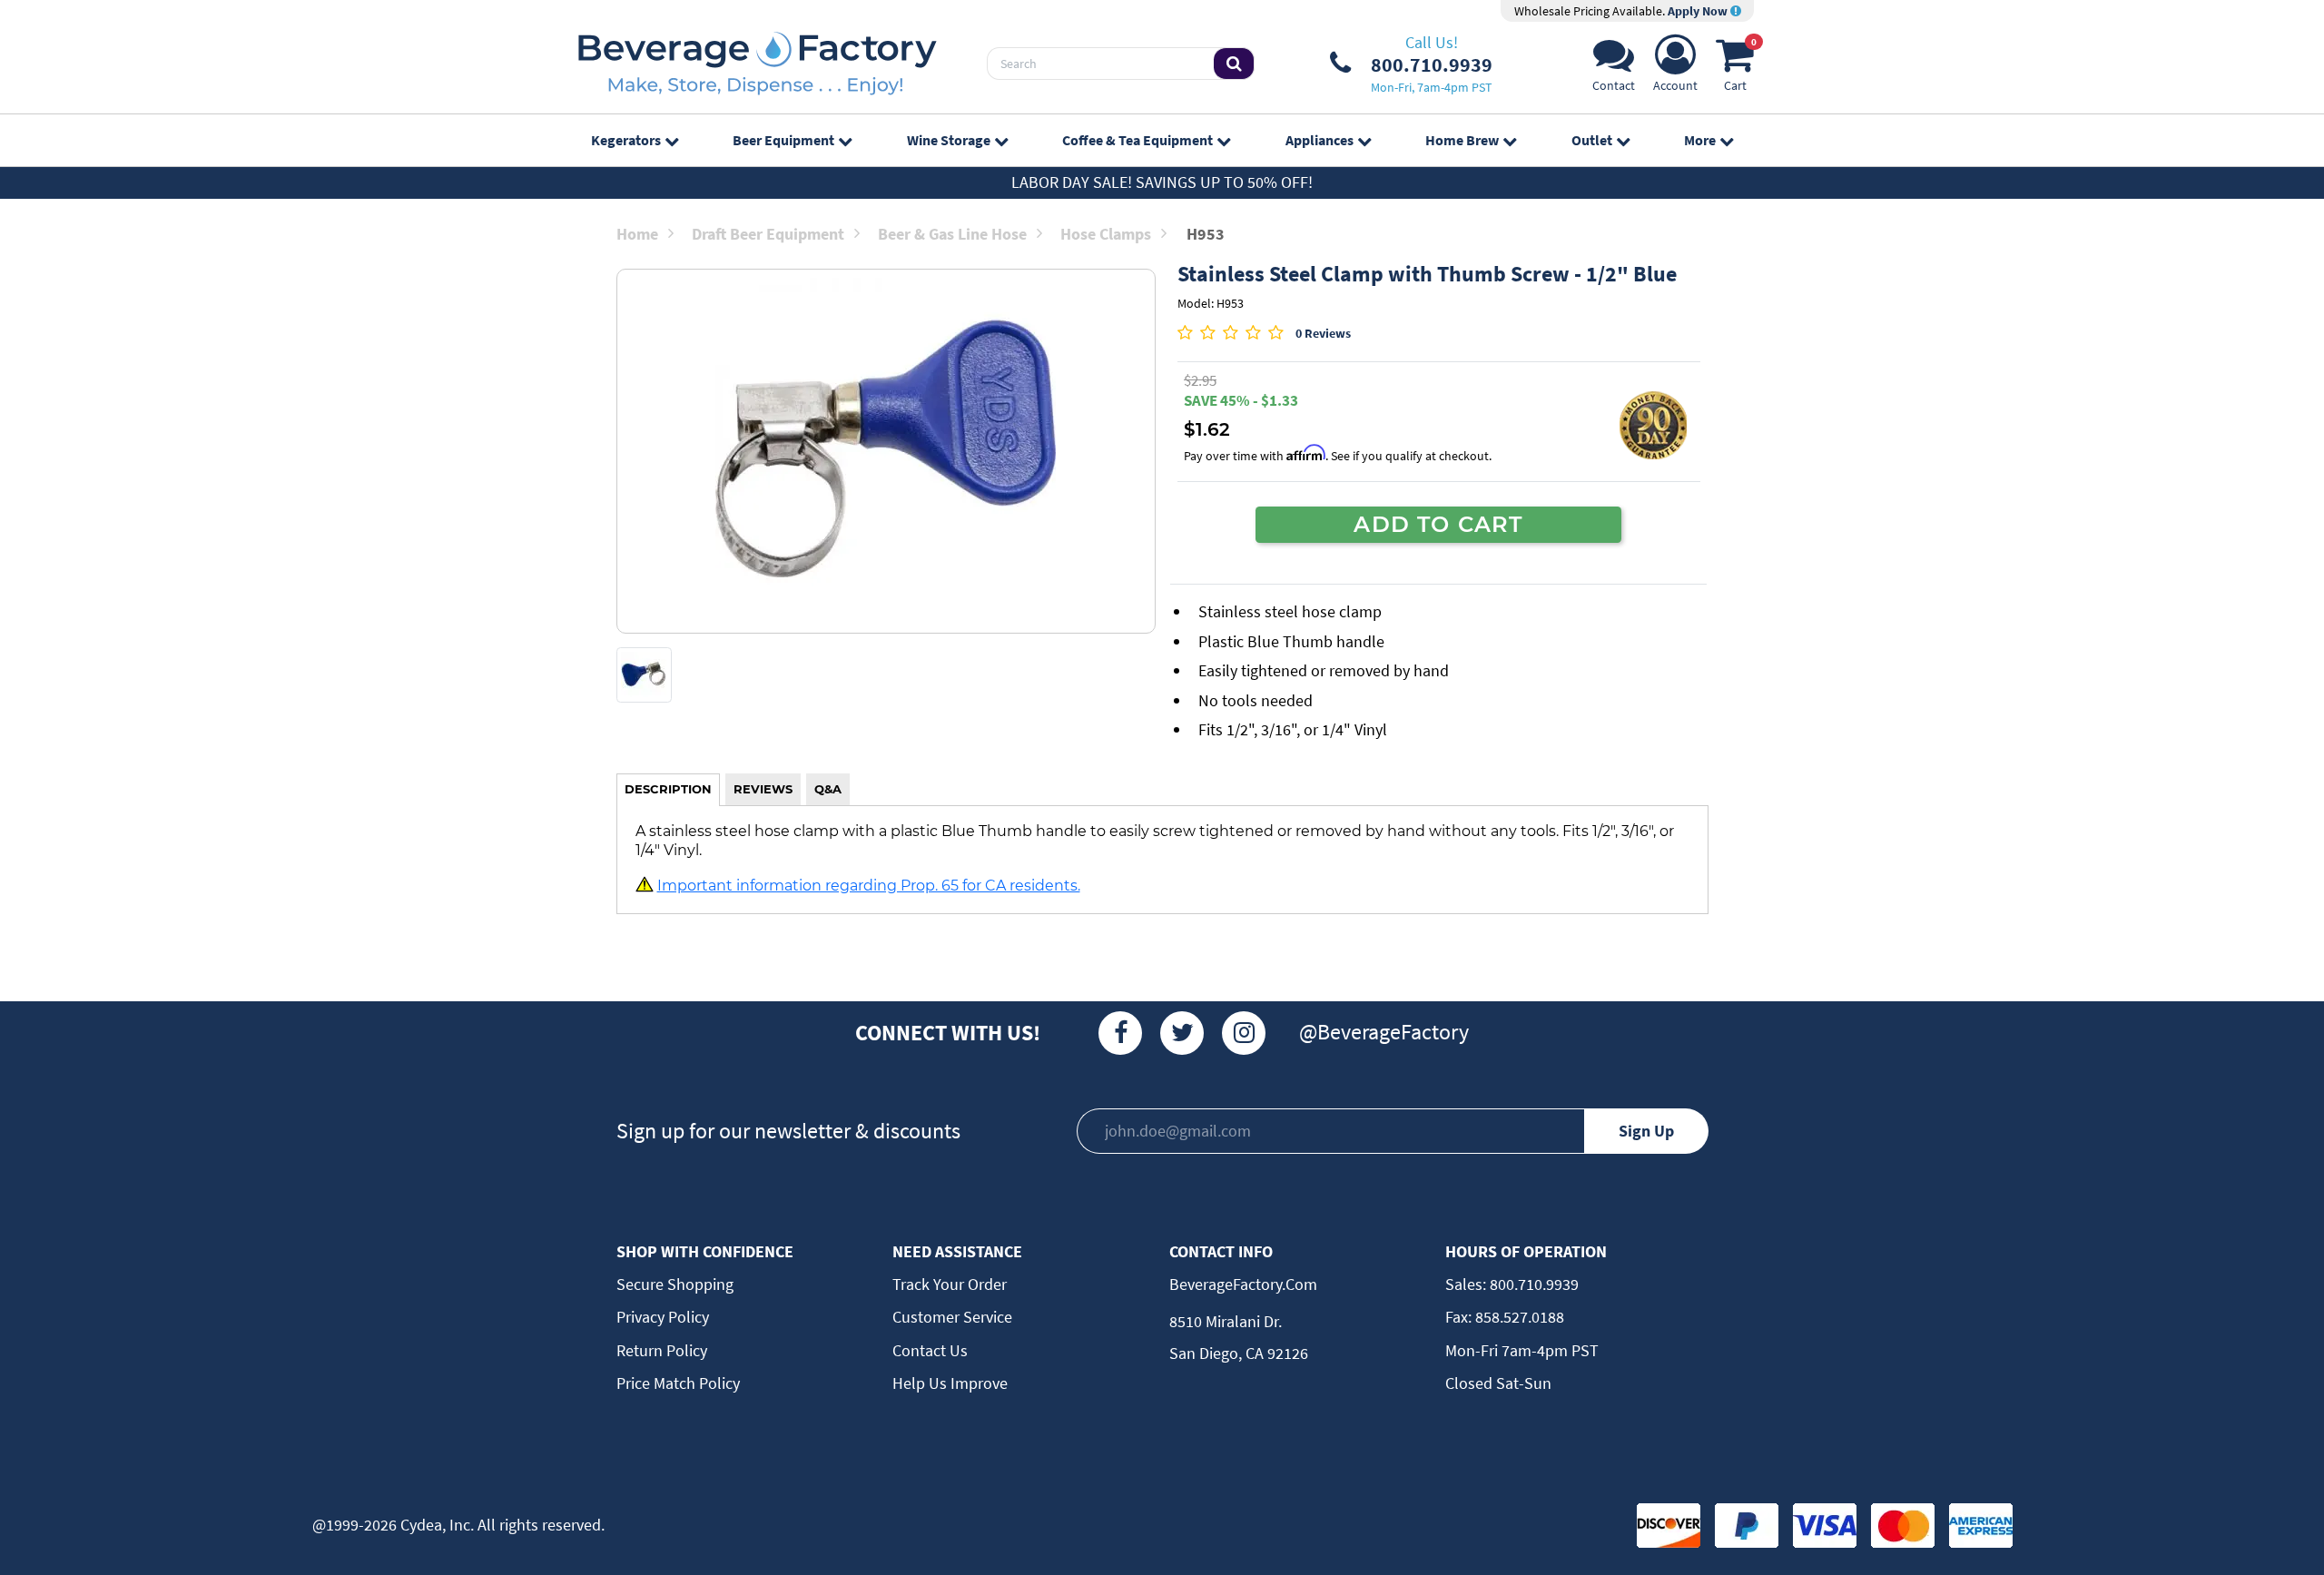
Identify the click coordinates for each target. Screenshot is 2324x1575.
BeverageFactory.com (1243, 1284)
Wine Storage (949, 140)
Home (637, 234)
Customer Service (952, 1317)
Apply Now (1699, 11)
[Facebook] (1120, 1033)
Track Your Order (950, 1284)
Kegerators (626, 140)
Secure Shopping (675, 1284)
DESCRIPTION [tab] (668, 789)
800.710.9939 (1532, 1284)
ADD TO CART (1438, 524)
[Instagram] (1244, 1033)
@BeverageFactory (1384, 1032)
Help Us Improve (950, 1383)
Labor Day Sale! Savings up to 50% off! (1162, 182)
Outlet (1592, 140)
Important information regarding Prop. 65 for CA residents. (869, 885)
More (1700, 140)
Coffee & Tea (1137, 140)
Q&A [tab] (828, 789)
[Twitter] (1182, 1033)
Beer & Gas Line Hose (952, 234)
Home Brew (1462, 140)
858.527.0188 (1518, 1317)
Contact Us (930, 1350)
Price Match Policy (678, 1383)
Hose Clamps (1106, 234)
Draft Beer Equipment (768, 234)
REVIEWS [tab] (763, 789)
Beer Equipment (783, 140)
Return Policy (662, 1350)
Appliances (1320, 140)
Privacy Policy (663, 1317)
